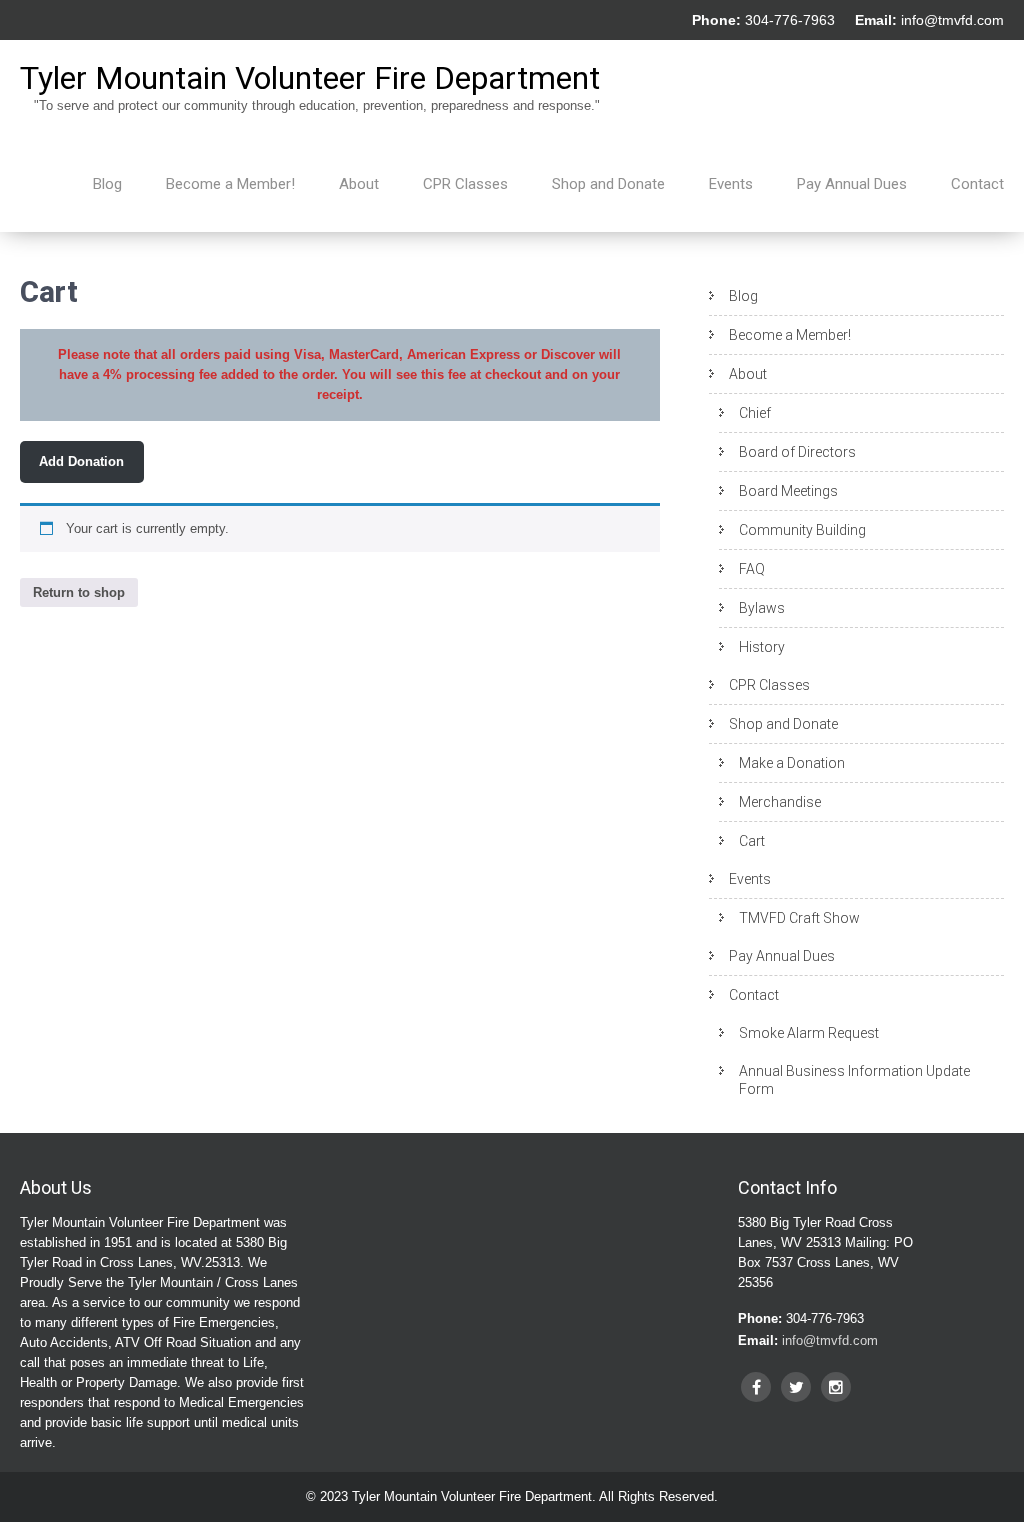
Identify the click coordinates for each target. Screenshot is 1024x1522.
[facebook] (756, 1387)
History (762, 647)
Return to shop (79, 592)
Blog (107, 184)
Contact (977, 184)
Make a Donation (792, 763)
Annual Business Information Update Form (854, 1080)
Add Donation (81, 461)
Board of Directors (797, 452)
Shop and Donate (608, 184)
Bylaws (762, 608)
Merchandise (780, 802)
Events (731, 184)
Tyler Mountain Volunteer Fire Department (310, 78)
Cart (752, 841)
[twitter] (796, 1387)
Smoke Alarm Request (809, 1033)
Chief (755, 413)
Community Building (802, 530)
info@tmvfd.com (952, 20)
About (359, 184)
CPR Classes (465, 184)
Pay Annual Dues (852, 184)
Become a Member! (230, 184)
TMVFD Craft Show (799, 918)
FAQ (752, 569)
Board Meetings (788, 491)
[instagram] (836, 1387)
